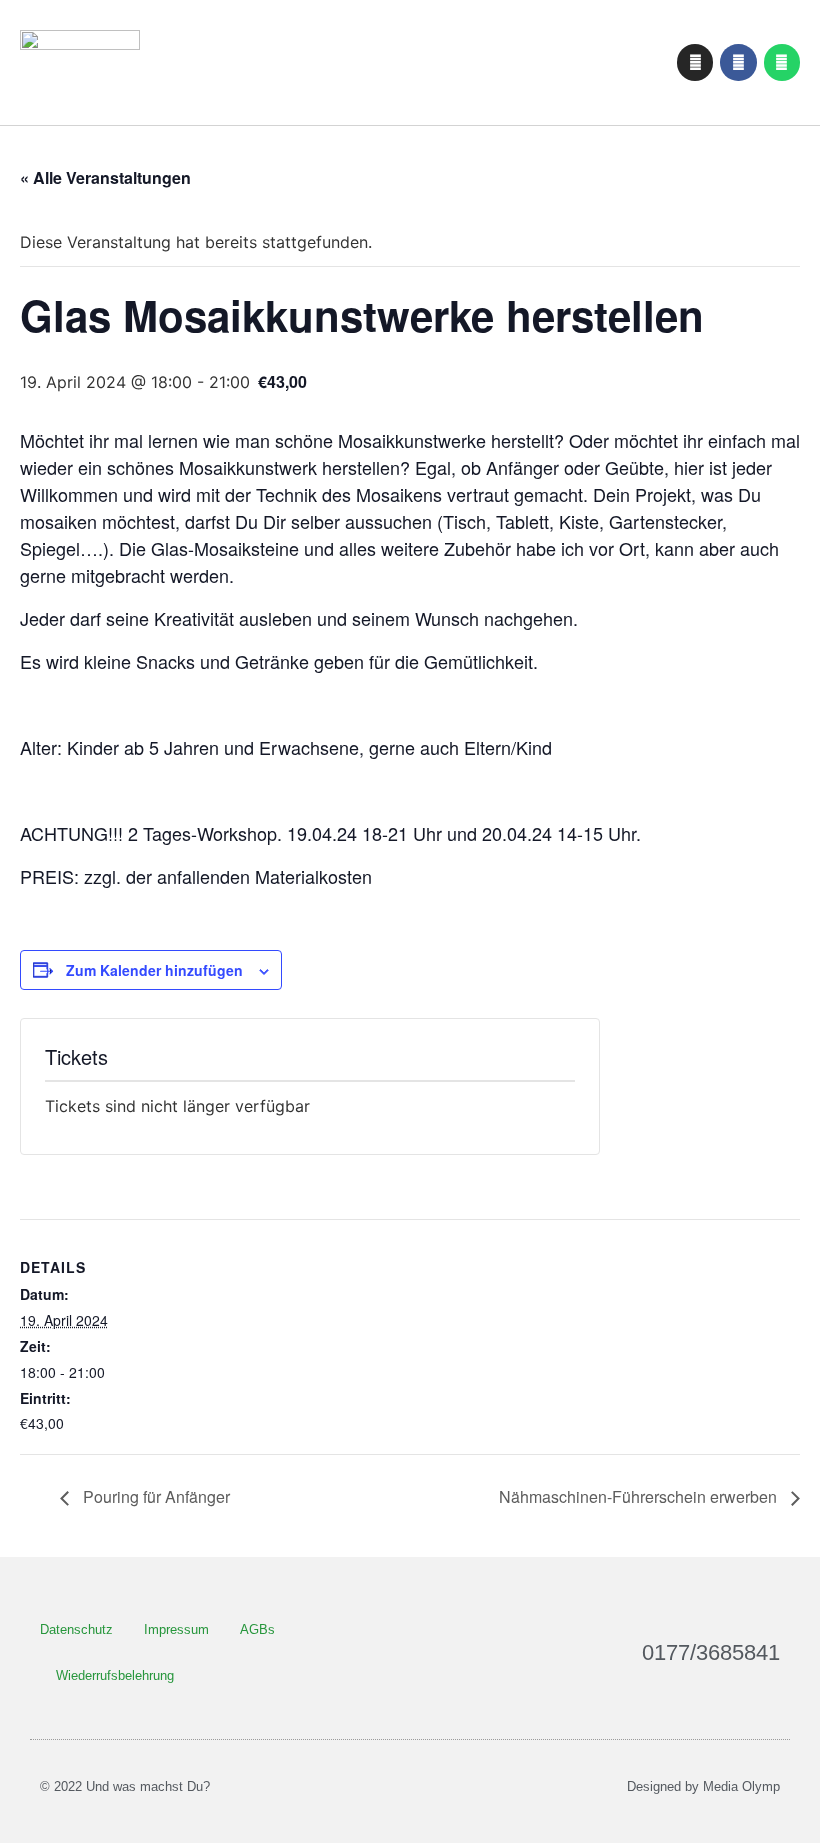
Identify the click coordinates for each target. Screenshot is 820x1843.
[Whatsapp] (782, 62)
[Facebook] (738, 62)
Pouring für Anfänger (154, 1496)
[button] (547, 62)
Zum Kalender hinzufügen (154, 970)
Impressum (176, 1629)
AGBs (257, 1629)
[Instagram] (695, 62)
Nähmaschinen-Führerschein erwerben (640, 1496)
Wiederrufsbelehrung (115, 1675)
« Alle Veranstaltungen (105, 177)
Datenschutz (76, 1629)
